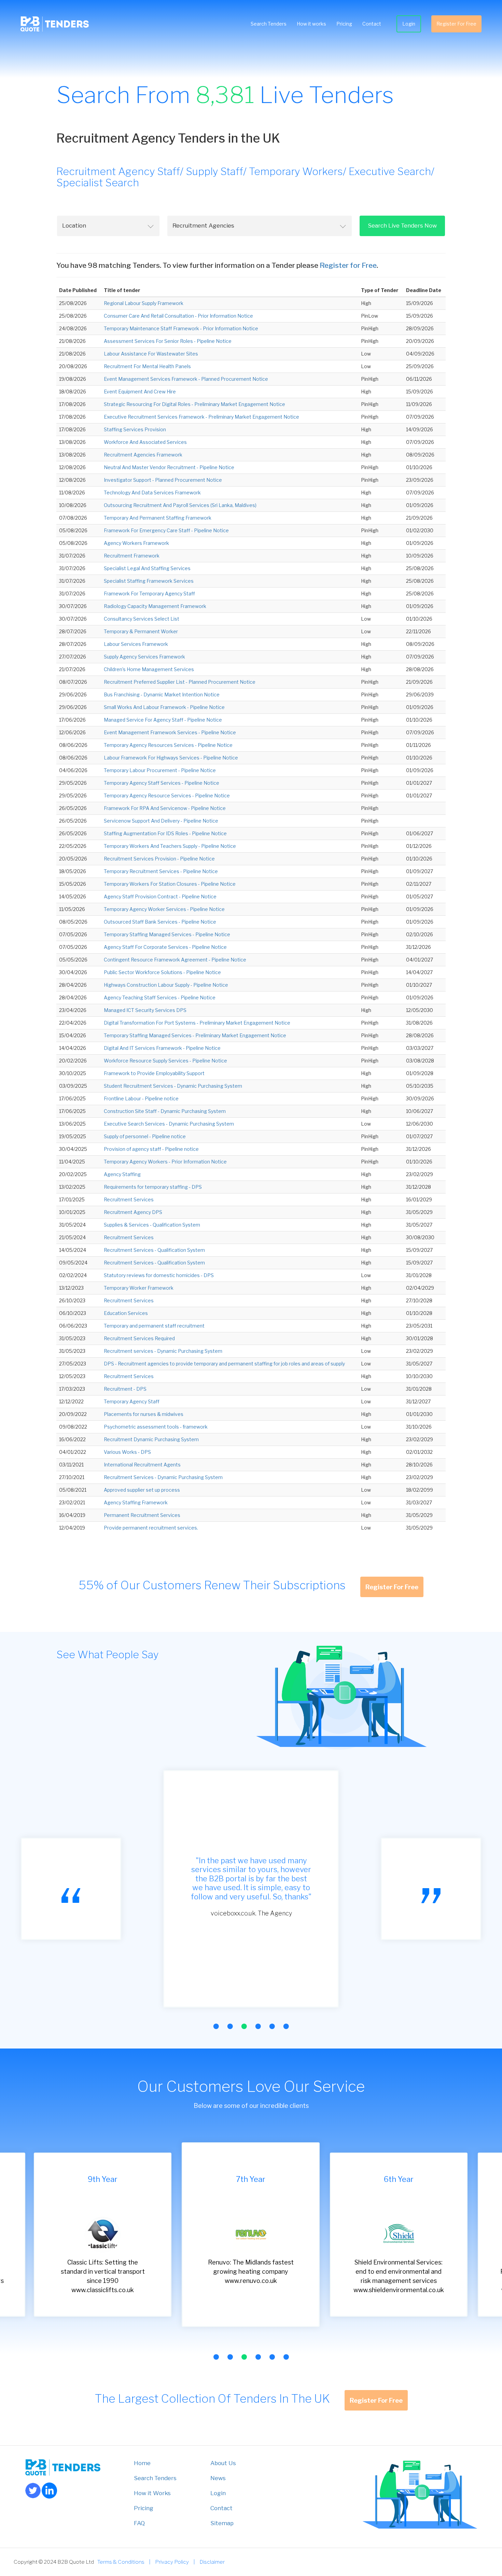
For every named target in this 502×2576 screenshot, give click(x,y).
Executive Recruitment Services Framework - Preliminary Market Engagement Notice (201, 417)
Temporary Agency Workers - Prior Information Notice (165, 1162)
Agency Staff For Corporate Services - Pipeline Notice (165, 947)
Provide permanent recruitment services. (151, 1528)
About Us (223, 2463)
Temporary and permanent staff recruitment (154, 1326)
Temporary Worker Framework (139, 1288)
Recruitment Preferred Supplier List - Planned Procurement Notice (180, 682)
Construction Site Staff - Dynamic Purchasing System (165, 1111)
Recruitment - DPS (125, 1389)
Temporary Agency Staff (132, 1401)
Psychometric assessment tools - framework (156, 1427)
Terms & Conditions (121, 2562)
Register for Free (348, 265)
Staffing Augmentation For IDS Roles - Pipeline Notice (165, 833)
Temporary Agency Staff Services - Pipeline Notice (162, 783)
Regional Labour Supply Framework (144, 303)
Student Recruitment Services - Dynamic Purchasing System (173, 1086)
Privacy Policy (172, 2562)
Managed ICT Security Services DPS (145, 1010)
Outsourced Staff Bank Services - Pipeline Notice (160, 922)
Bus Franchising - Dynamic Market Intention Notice (162, 694)
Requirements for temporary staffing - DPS (153, 1187)
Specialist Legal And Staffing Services (147, 568)
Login (409, 24)
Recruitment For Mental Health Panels (147, 366)
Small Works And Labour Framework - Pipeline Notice (164, 707)
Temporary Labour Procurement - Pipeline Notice (160, 770)
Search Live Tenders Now (402, 226)
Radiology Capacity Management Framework (155, 606)
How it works (311, 24)
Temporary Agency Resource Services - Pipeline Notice (167, 795)
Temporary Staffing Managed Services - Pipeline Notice (167, 934)
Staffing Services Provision (135, 429)
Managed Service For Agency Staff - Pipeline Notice (163, 720)
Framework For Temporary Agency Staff (149, 594)
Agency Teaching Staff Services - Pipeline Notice (160, 997)
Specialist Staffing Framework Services (149, 581)
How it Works (152, 2493)
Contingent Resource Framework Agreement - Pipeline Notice (175, 960)
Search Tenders (269, 24)
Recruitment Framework (132, 556)
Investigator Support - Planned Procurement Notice (163, 480)
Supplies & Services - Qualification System (152, 1225)
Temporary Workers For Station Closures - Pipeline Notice (170, 884)
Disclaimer (212, 2562)
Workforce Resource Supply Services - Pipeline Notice (165, 1061)
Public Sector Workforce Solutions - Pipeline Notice (162, 972)
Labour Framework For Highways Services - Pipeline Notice (171, 758)
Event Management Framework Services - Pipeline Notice (170, 732)
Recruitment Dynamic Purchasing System (151, 1439)
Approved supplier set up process (142, 1490)
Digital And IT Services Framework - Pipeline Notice (162, 1048)
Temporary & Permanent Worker (141, 631)
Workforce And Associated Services (145, 442)
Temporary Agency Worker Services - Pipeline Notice (164, 909)
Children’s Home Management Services (149, 669)
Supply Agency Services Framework (144, 657)
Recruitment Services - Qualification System (154, 1250)
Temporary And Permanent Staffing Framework (158, 518)
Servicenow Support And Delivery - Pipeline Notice (161, 821)
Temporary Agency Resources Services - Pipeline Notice (168, 745)
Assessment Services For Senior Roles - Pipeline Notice (168, 341)
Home (142, 2463)
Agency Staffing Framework (136, 1502)
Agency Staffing (122, 1174)
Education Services (126, 1313)
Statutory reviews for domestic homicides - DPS (159, 1275)
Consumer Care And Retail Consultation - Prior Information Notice (178, 316)
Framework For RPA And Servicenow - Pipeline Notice (165, 808)
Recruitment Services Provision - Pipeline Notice (159, 859)
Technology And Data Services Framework (152, 493)
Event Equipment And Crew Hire (140, 392)
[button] (216, 2026)
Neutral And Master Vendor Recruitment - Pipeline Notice (169, 467)
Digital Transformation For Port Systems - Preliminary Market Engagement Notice (197, 1023)
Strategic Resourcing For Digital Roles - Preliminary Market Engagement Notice (194, 404)
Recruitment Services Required (139, 1338)
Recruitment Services (129, 1199)
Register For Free (456, 24)
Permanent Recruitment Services (142, 1515)
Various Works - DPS (127, 1452)
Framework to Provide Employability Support (154, 1073)
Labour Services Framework (136, 644)
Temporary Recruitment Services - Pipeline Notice (161, 871)
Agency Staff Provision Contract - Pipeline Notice (160, 896)
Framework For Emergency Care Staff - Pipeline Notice (166, 530)
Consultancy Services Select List (142, 619)
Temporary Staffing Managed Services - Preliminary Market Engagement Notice (195, 1035)
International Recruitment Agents (142, 1465)
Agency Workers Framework (136, 543)
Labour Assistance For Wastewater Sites (151, 354)
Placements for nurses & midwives (144, 1414)
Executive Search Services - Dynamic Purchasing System (169, 1124)
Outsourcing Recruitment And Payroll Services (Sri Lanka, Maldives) (180, 505)
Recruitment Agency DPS (133, 1212)
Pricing (344, 24)
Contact (372, 24)
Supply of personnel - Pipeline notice (145, 1136)
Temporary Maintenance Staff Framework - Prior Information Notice (181, 328)
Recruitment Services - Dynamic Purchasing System (163, 1477)
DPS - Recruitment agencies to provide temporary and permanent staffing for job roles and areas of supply (224, 1364)
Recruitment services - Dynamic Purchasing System (163, 1351)
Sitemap (222, 2523)
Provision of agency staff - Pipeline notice (151, 1149)
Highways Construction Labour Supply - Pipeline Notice (166, 985)
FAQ (139, 2523)
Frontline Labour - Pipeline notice (141, 1098)
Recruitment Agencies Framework (143, 455)
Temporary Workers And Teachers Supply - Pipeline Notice (170, 846)
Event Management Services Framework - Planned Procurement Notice (186, 379)
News (218, 2478)
